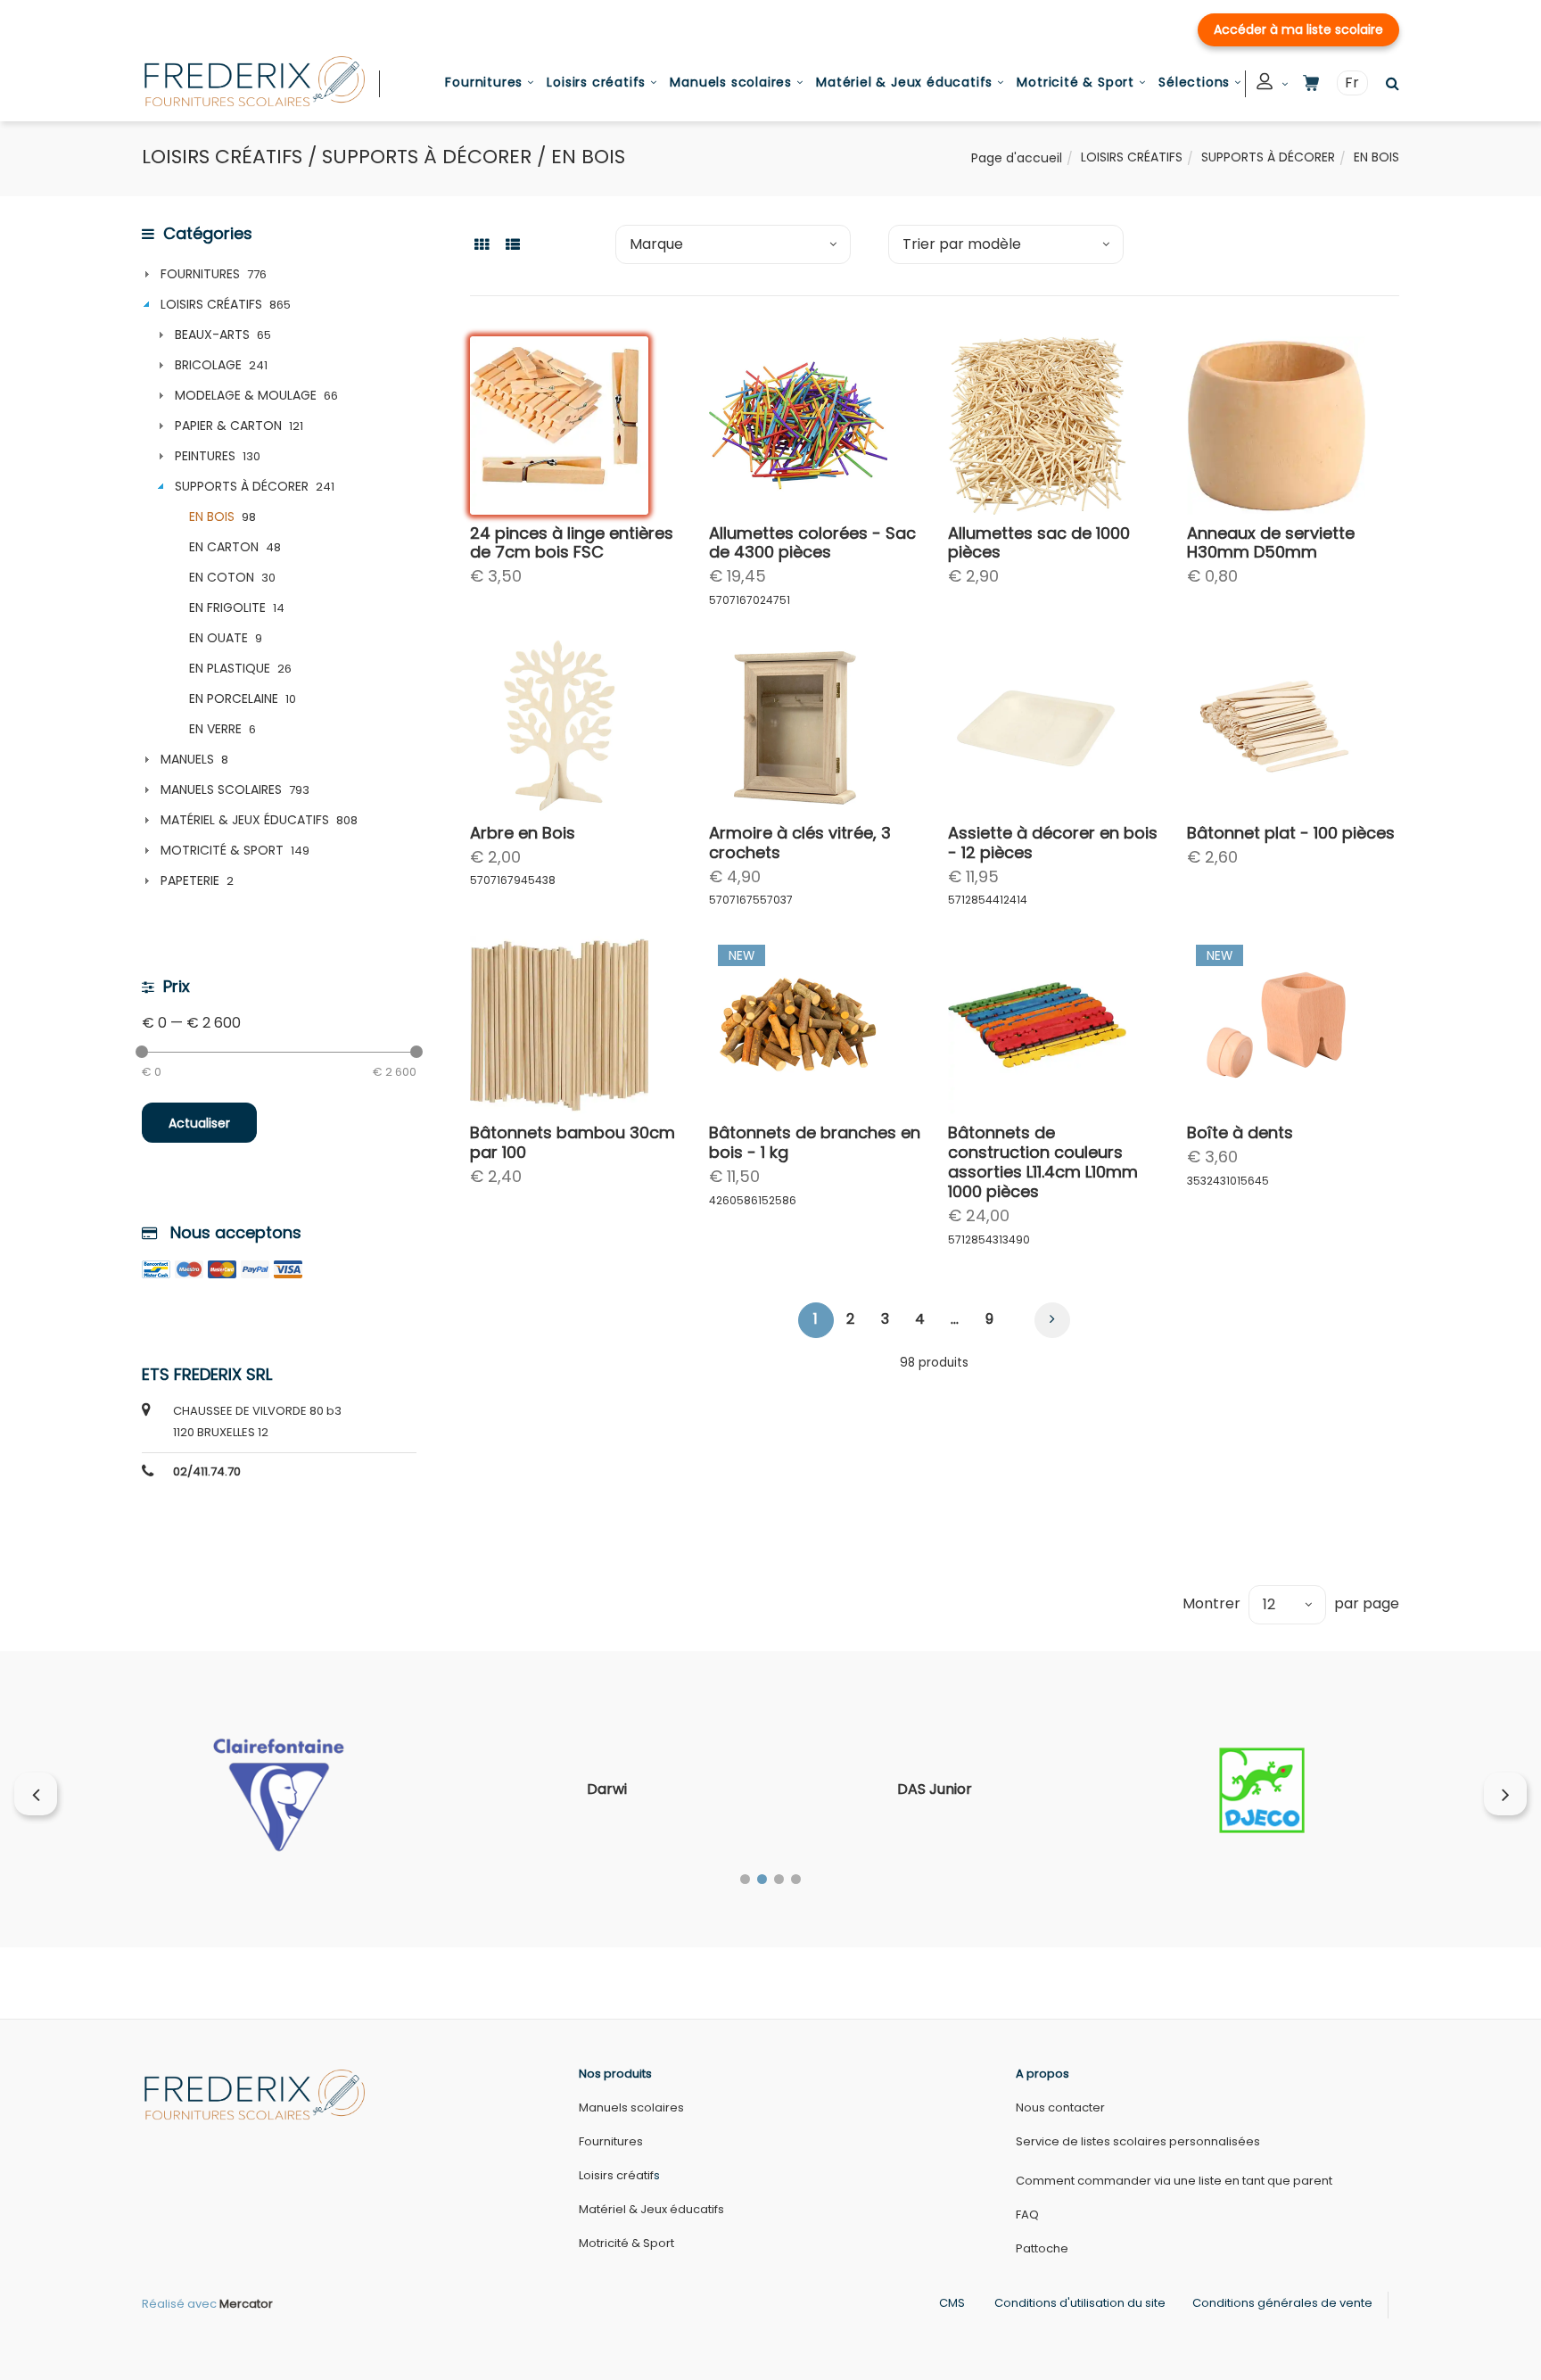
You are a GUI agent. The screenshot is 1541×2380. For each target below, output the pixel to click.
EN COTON (222, 577)
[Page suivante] (1052, 1320)
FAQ (1027, 2215)
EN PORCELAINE (234, 698)
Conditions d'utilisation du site (1080, 2303)
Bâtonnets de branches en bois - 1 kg (815, 1142)
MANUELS (187, 759)
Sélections (1194, 82)
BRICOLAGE (208, 365)
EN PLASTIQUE (230, 668)
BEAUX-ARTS (212, 335)
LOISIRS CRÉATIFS (1132, 157)
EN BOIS (212, 516)
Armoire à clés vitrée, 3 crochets (800, 843)
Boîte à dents (1240, 1132)
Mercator (246, 2304)
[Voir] (618, 442)
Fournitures (484, 82)
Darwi (607, 1789)
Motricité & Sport (1075, 82)
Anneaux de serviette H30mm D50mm (1271, 543)
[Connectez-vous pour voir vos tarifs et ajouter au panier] (618, 484)
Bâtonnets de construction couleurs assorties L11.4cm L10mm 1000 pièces (1043, 1162)
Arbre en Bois (523, 833)
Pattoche (1042, 2248)
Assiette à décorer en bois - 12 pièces (1053, 843)
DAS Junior (935, 1789)
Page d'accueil (1017, 158)
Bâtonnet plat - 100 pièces (1291, 833)
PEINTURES (205, 456)
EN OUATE (218, 638)
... (955, 1319)
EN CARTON (224, 547)
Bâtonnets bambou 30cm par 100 (573, 1142)
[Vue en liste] (513, 244)
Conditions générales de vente (1282, 2303)
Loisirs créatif (616, 2175)
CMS (952, 2303)
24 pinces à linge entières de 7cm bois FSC (572, 543)
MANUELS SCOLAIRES (221, 789)
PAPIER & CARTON (228, 426)
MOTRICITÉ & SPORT (222, 850)
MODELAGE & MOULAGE (246, 395)
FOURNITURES (200, 274)
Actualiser (199, 1123)
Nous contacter (1060, 2107)
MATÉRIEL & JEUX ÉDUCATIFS (245, 820)
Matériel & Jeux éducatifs (904, 82)
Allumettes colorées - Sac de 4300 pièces (812, 543)
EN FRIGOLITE (227, 607)
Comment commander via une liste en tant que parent (1174, 2181)
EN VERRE (215, 729)
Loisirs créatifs (596, 82)
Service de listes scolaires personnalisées (1138, 2141)
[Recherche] (1388, 83)
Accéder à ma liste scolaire (1298, 29)
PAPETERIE (190, 880)
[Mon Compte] (1273, 84)
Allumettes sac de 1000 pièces (1039, 543)
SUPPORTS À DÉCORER (1268, 157)
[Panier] (1311, 83)
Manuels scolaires (731, 82)
